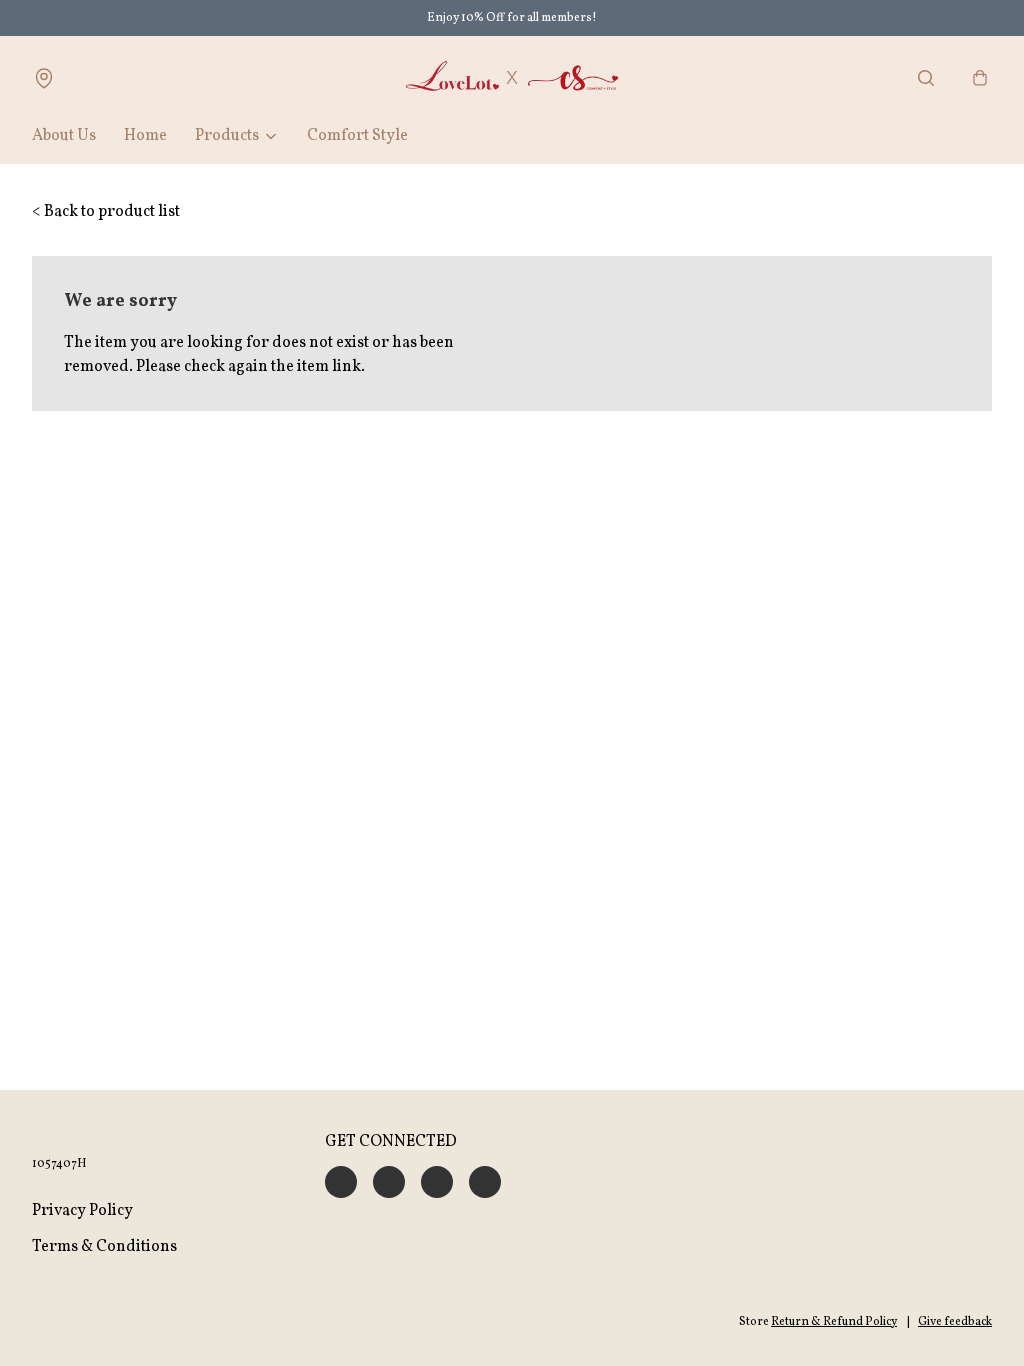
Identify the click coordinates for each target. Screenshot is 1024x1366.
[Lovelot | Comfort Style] (512, 78)
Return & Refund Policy (834, 1322)
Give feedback (955, 1322)
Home (145, 136)
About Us (64, 136)
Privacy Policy (82, 1211)
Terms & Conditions (104, 1247)
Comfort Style (357, 136)
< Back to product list (106, 212)
